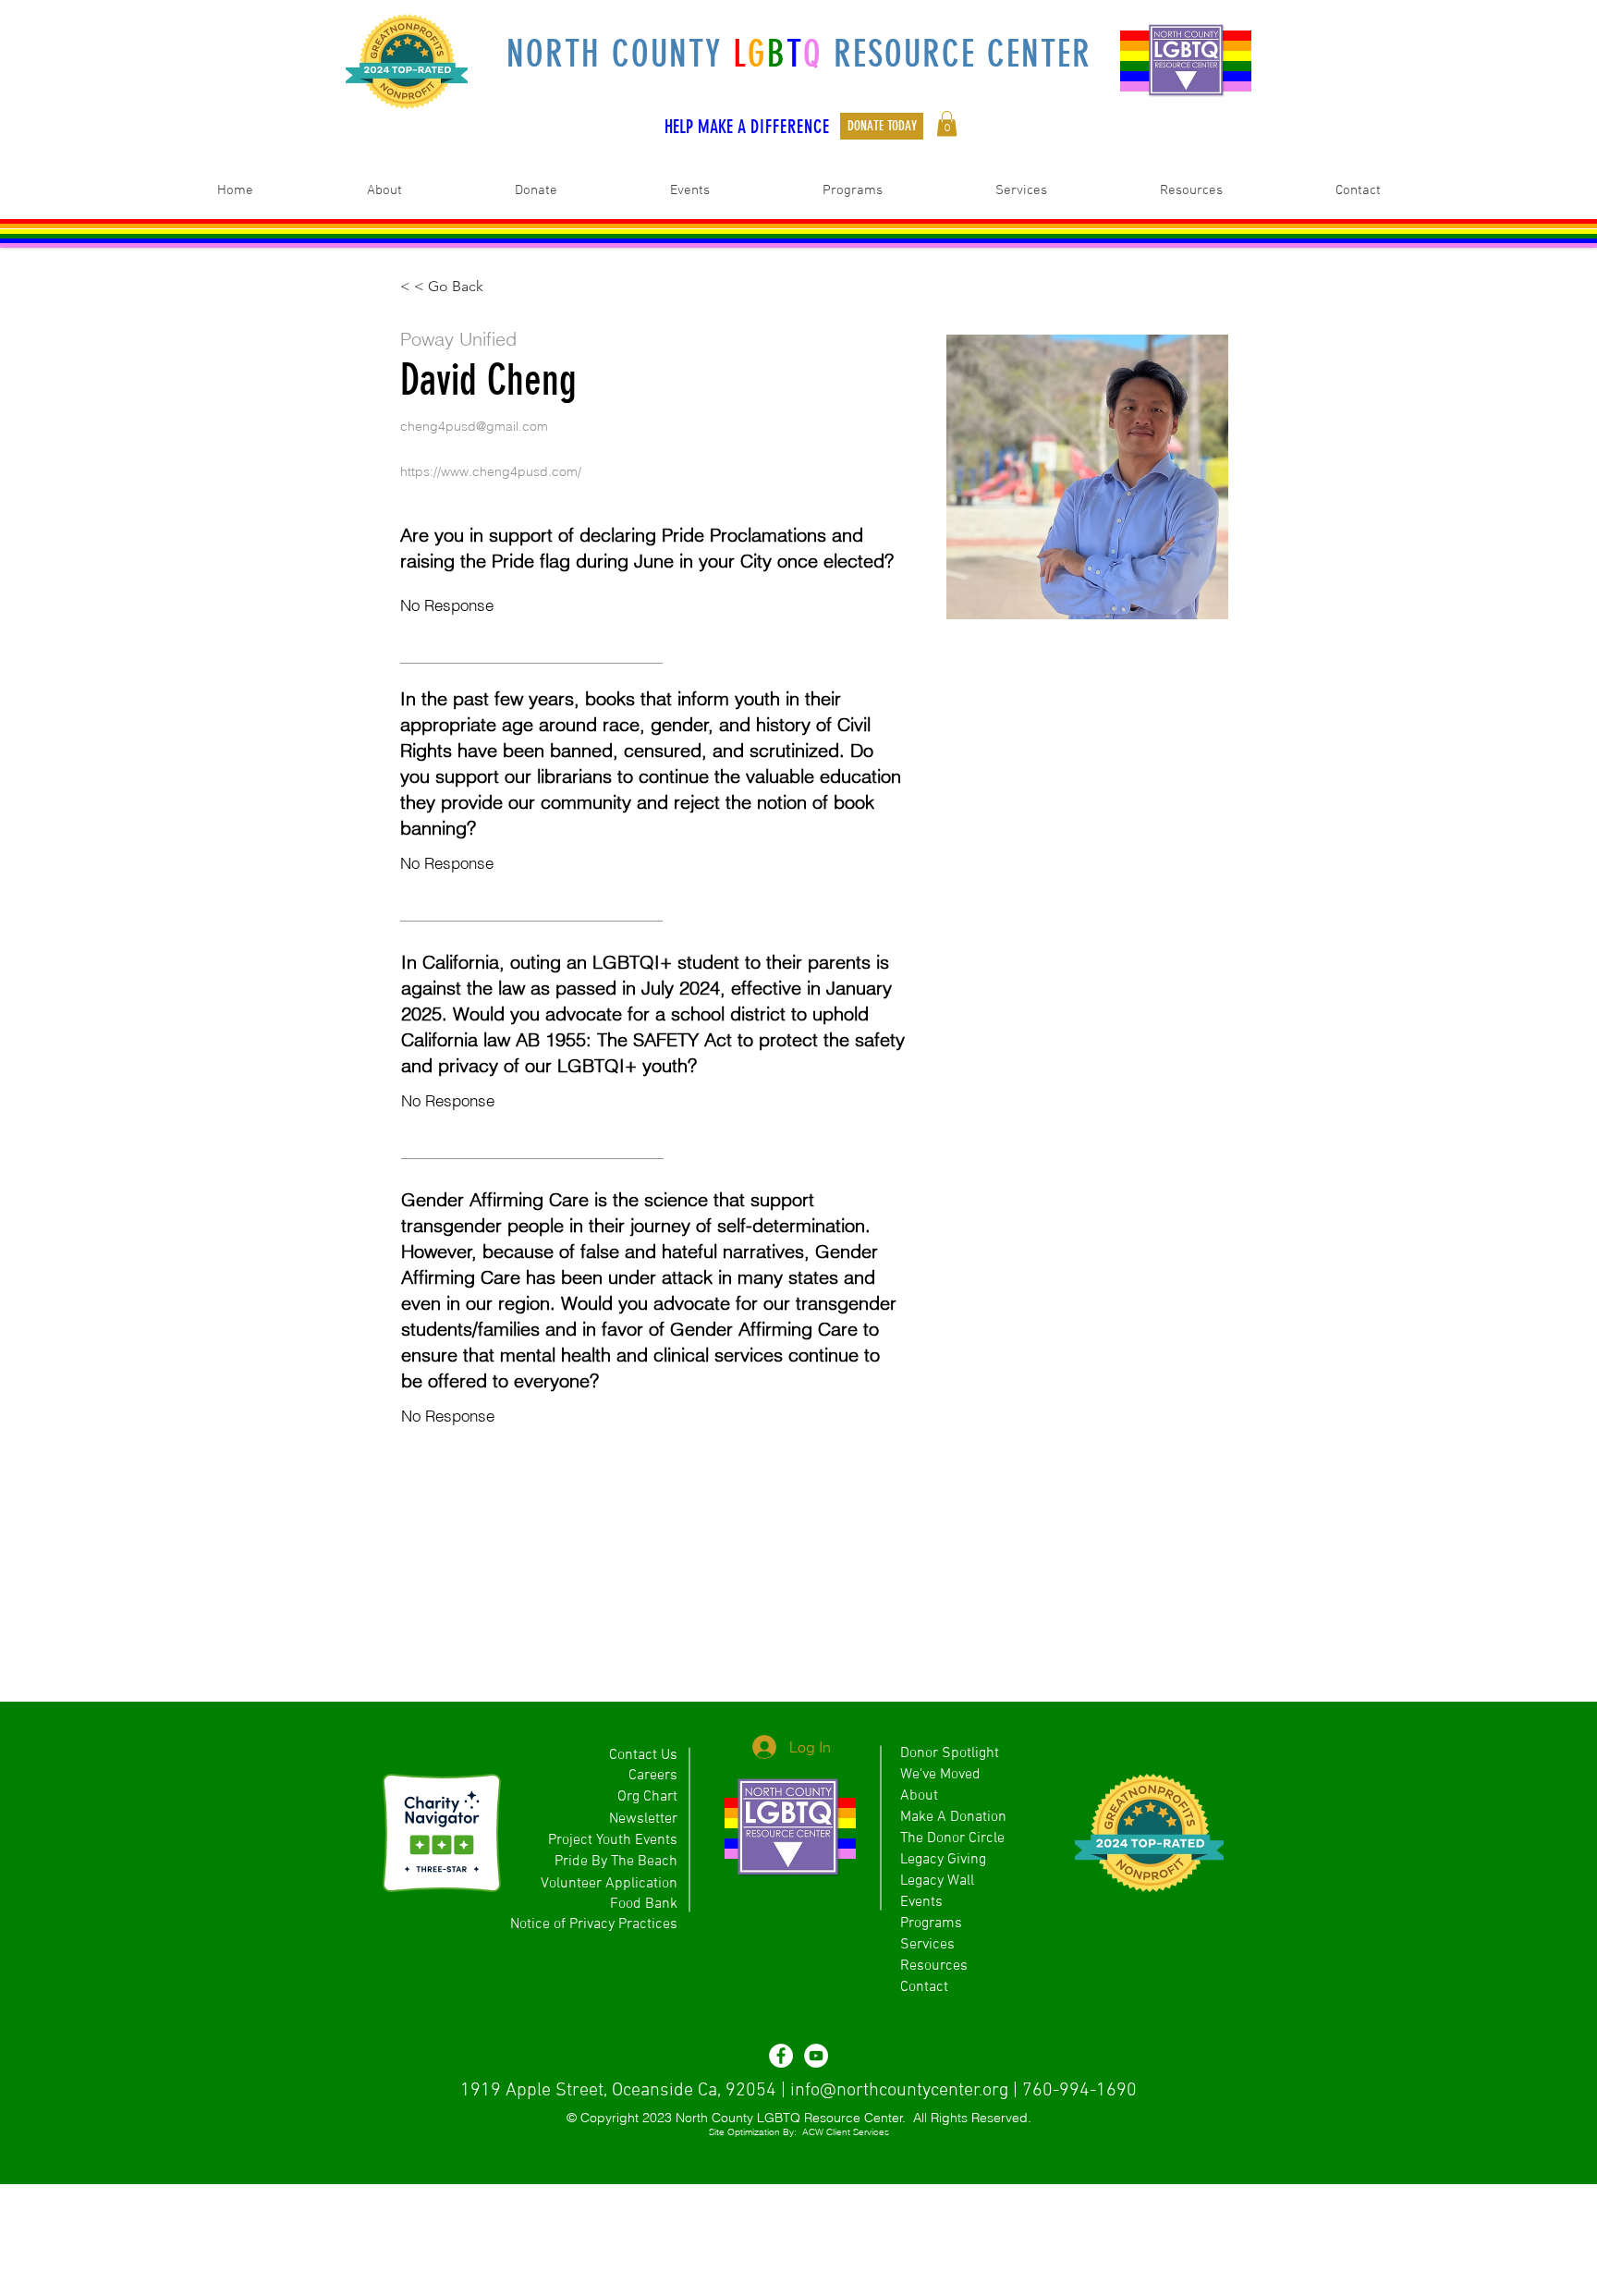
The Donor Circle (952, 1838)
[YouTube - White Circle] (816, 2056)
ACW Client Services (846, 2132)
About (919, 1796)
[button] (947, 123)
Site (717, 2132)
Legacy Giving (943, 1860)
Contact (924, 1987)
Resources (934, 1966)
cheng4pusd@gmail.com (474, 426)
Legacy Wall (937, 1881)
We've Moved (940, 1775)
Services (927, 1945)
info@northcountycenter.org (899, 2091)
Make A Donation (953, 1817)
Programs (931, 1924)
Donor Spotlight (950, 1753)
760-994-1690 (1079, 2091)
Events (921, 1902)
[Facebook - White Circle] (781, 2056)
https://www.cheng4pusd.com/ (491, 471)
